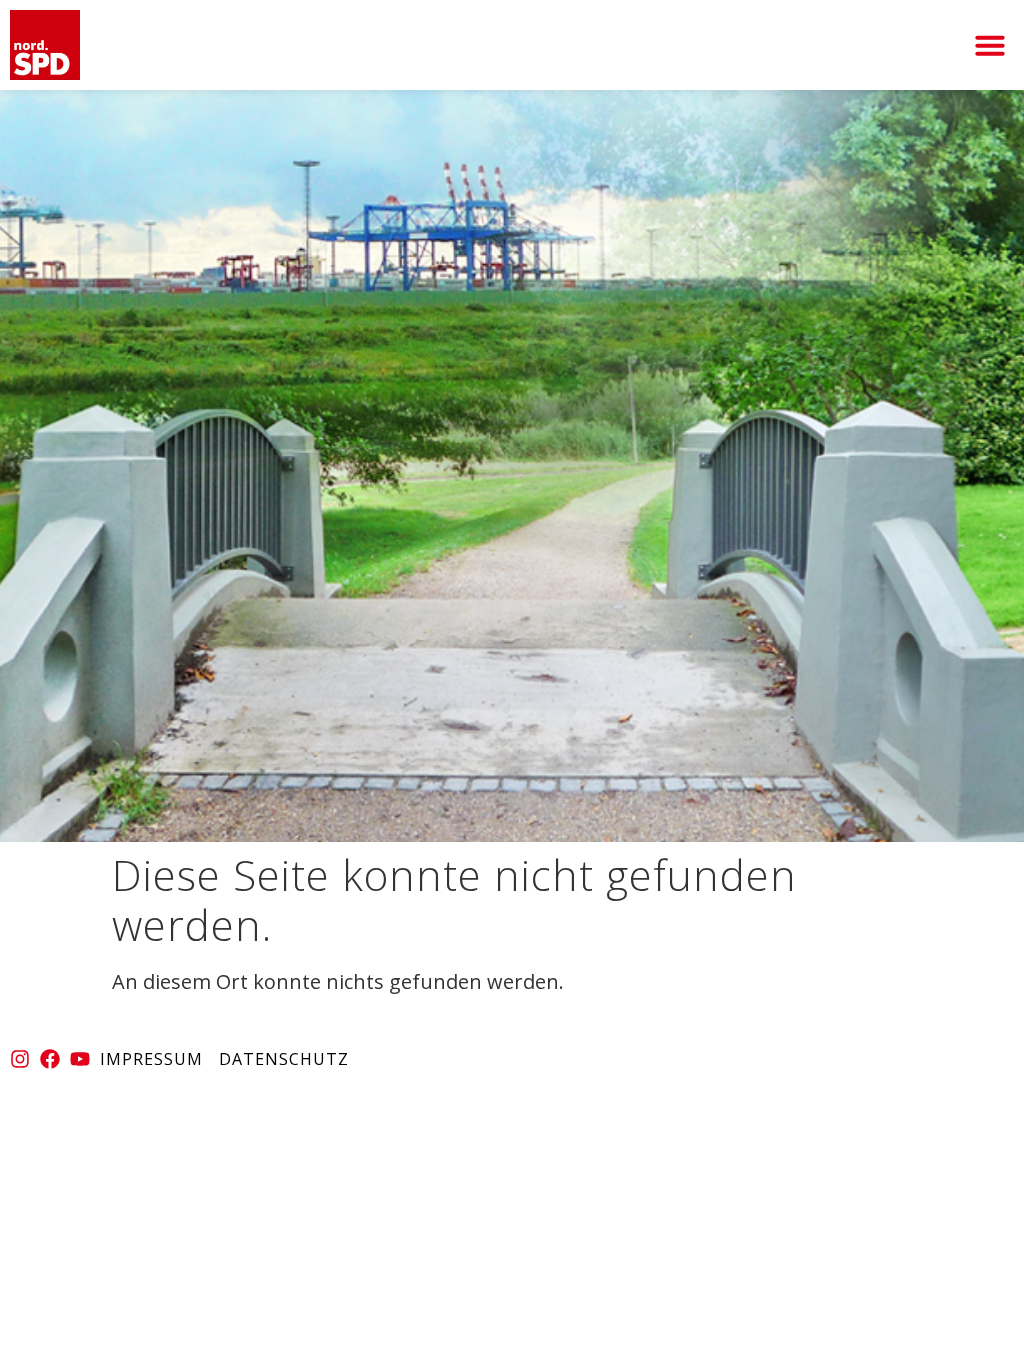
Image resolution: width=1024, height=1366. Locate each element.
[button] (990, 45)
